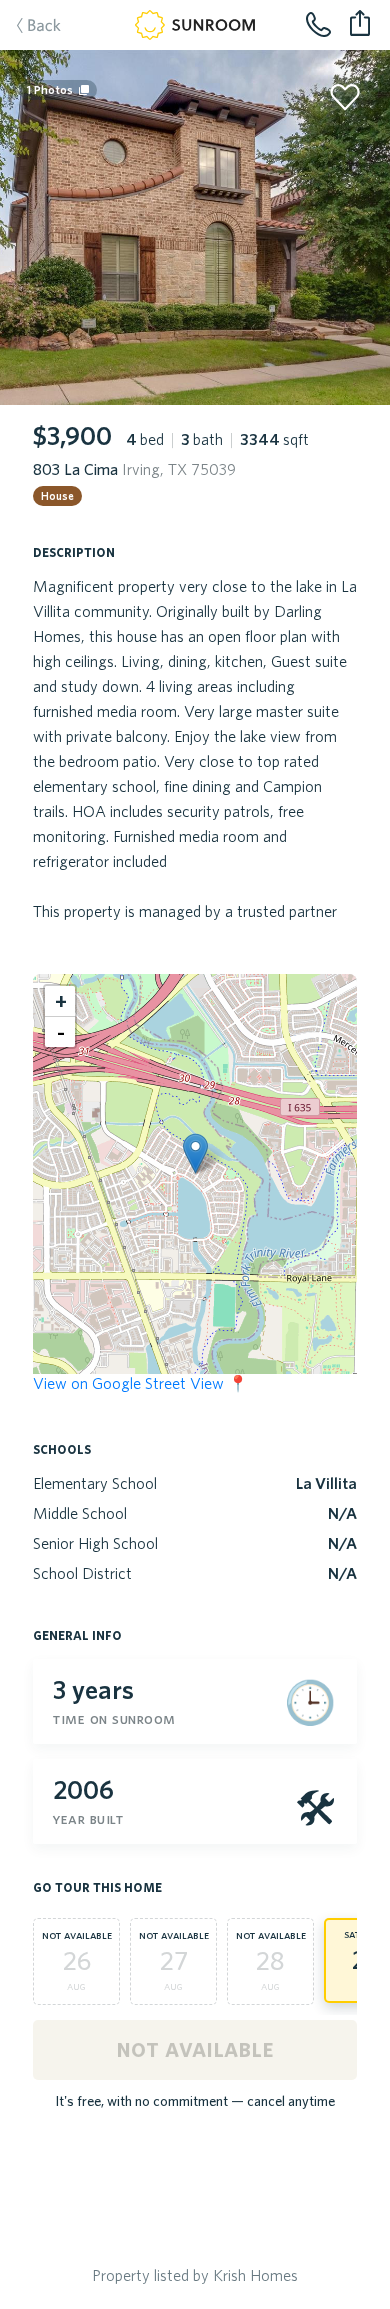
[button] (195, 1153)
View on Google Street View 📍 (140, 1383)
